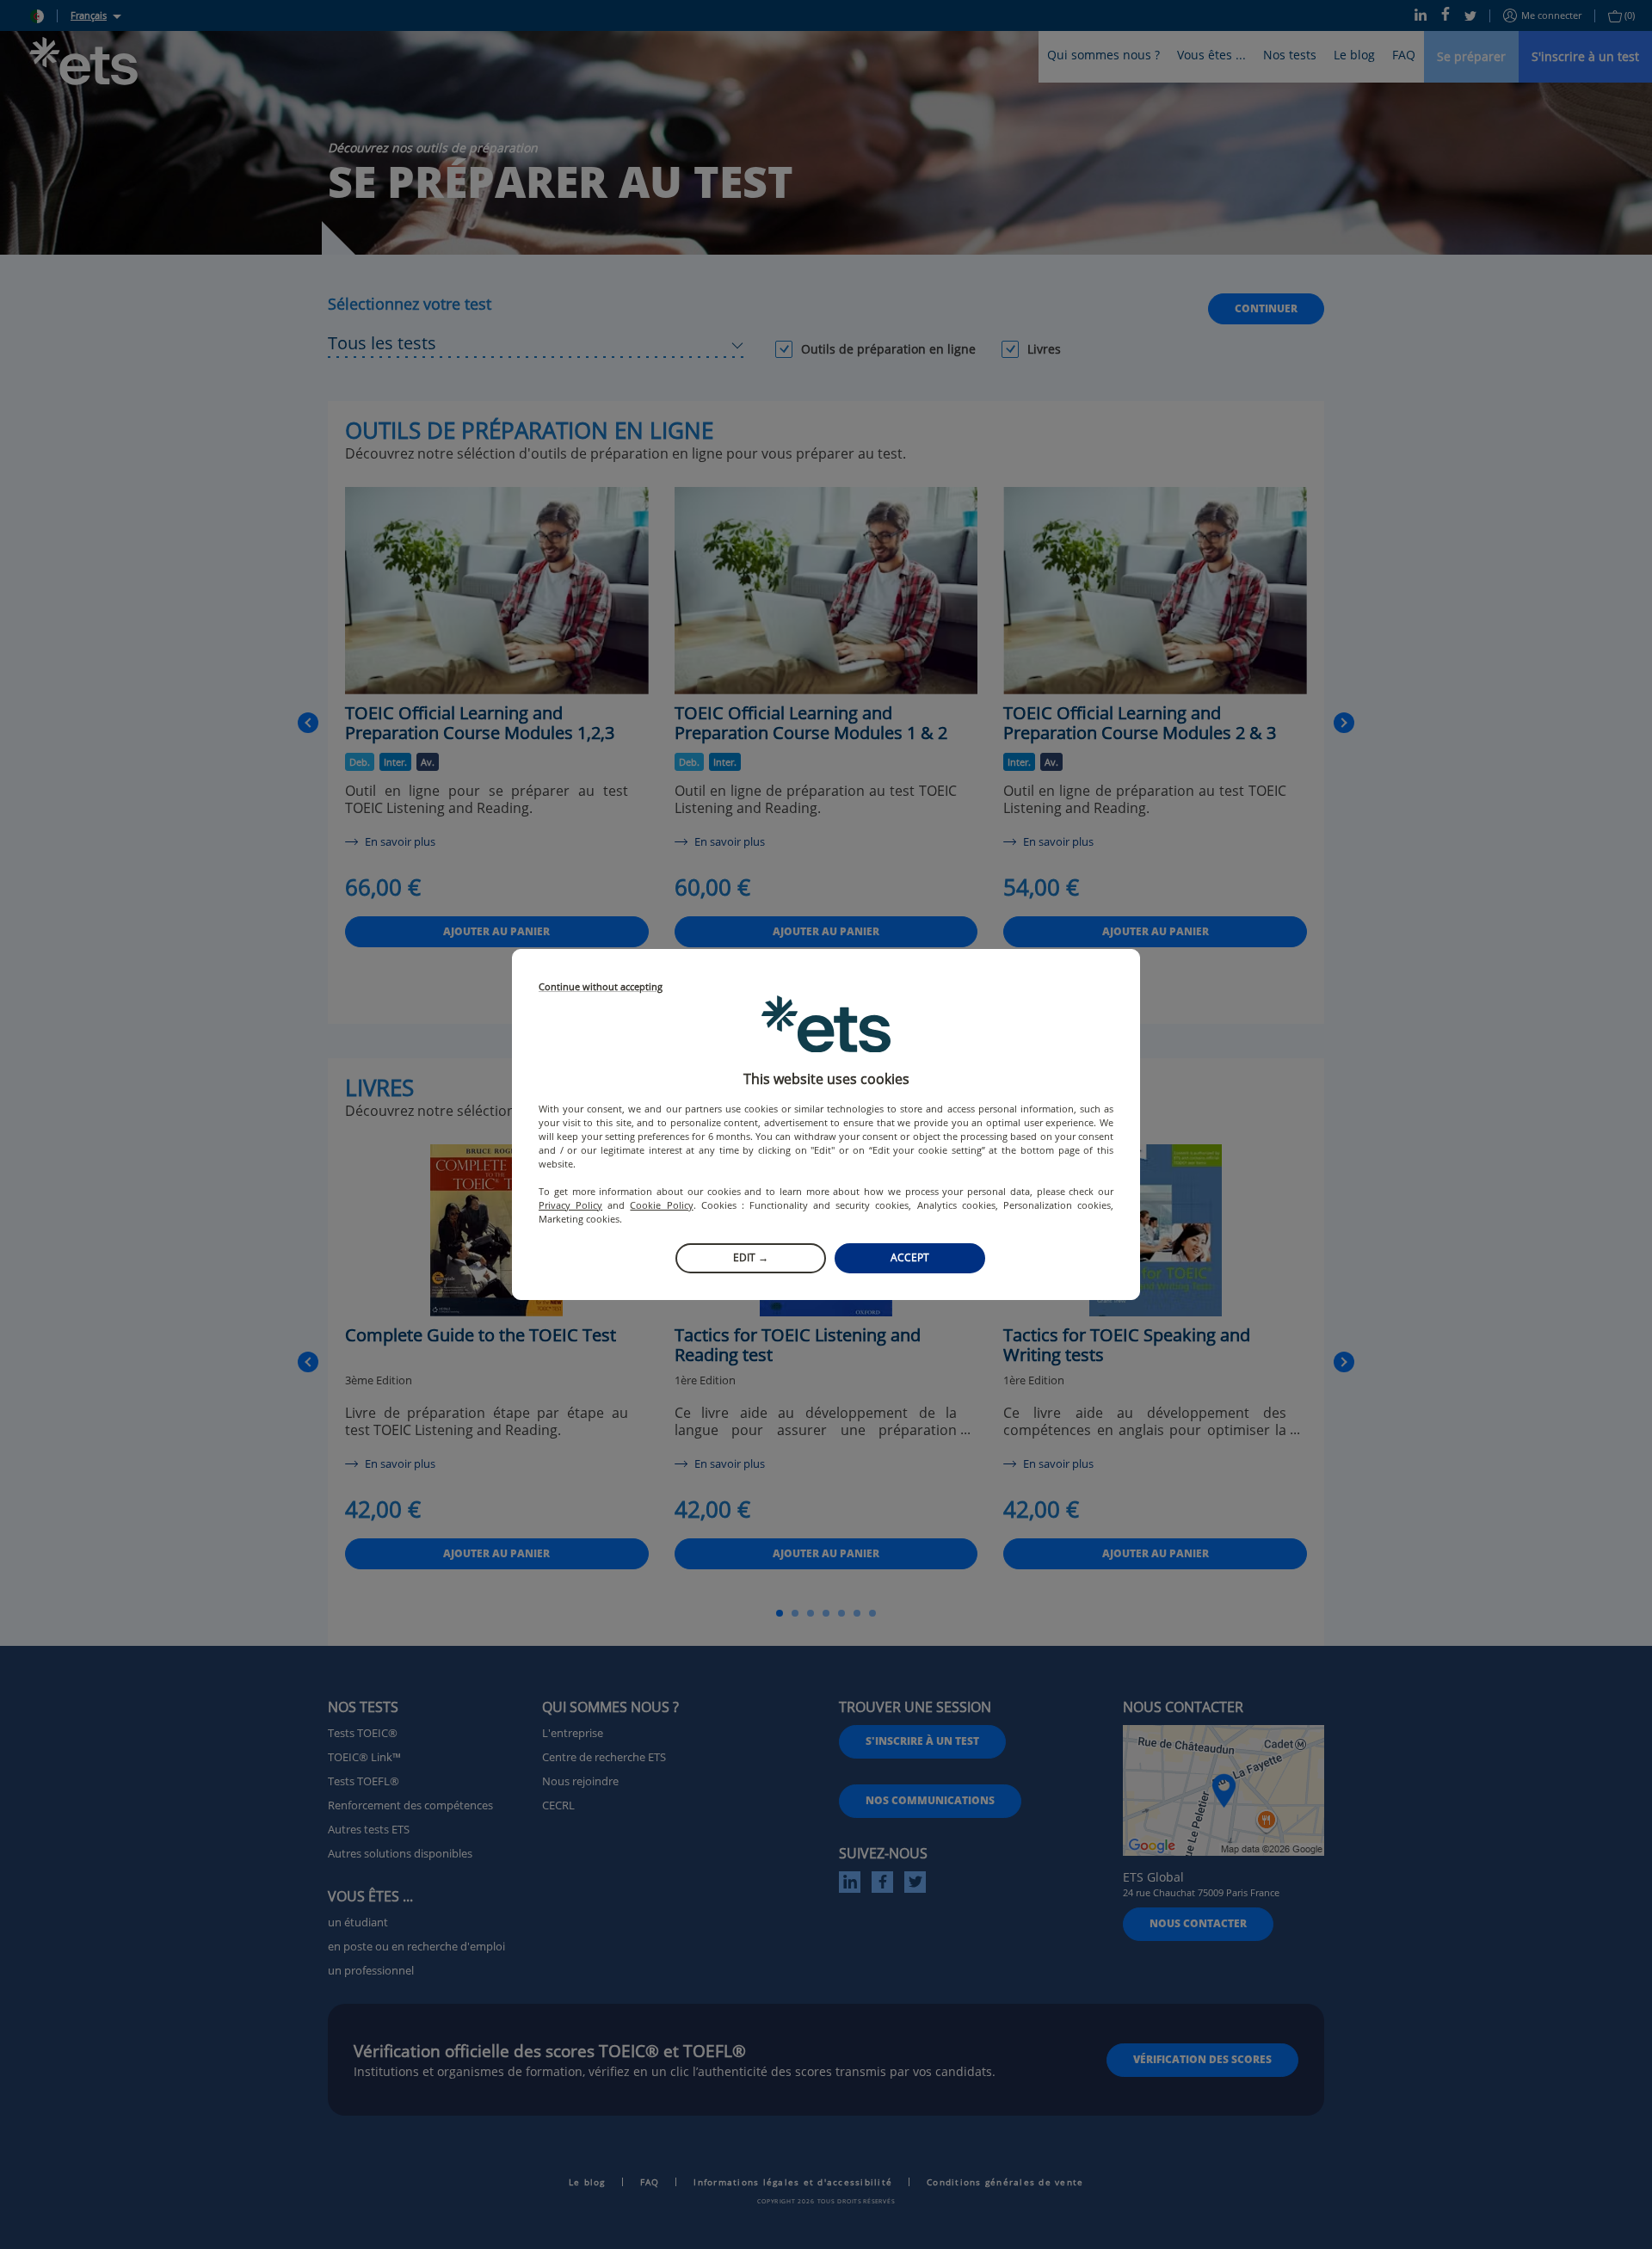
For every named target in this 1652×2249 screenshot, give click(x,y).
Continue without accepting (601, 987)
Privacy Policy (570, 1205)
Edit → (751, 1257)
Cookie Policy (661, 1205)
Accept (910, 1257)
